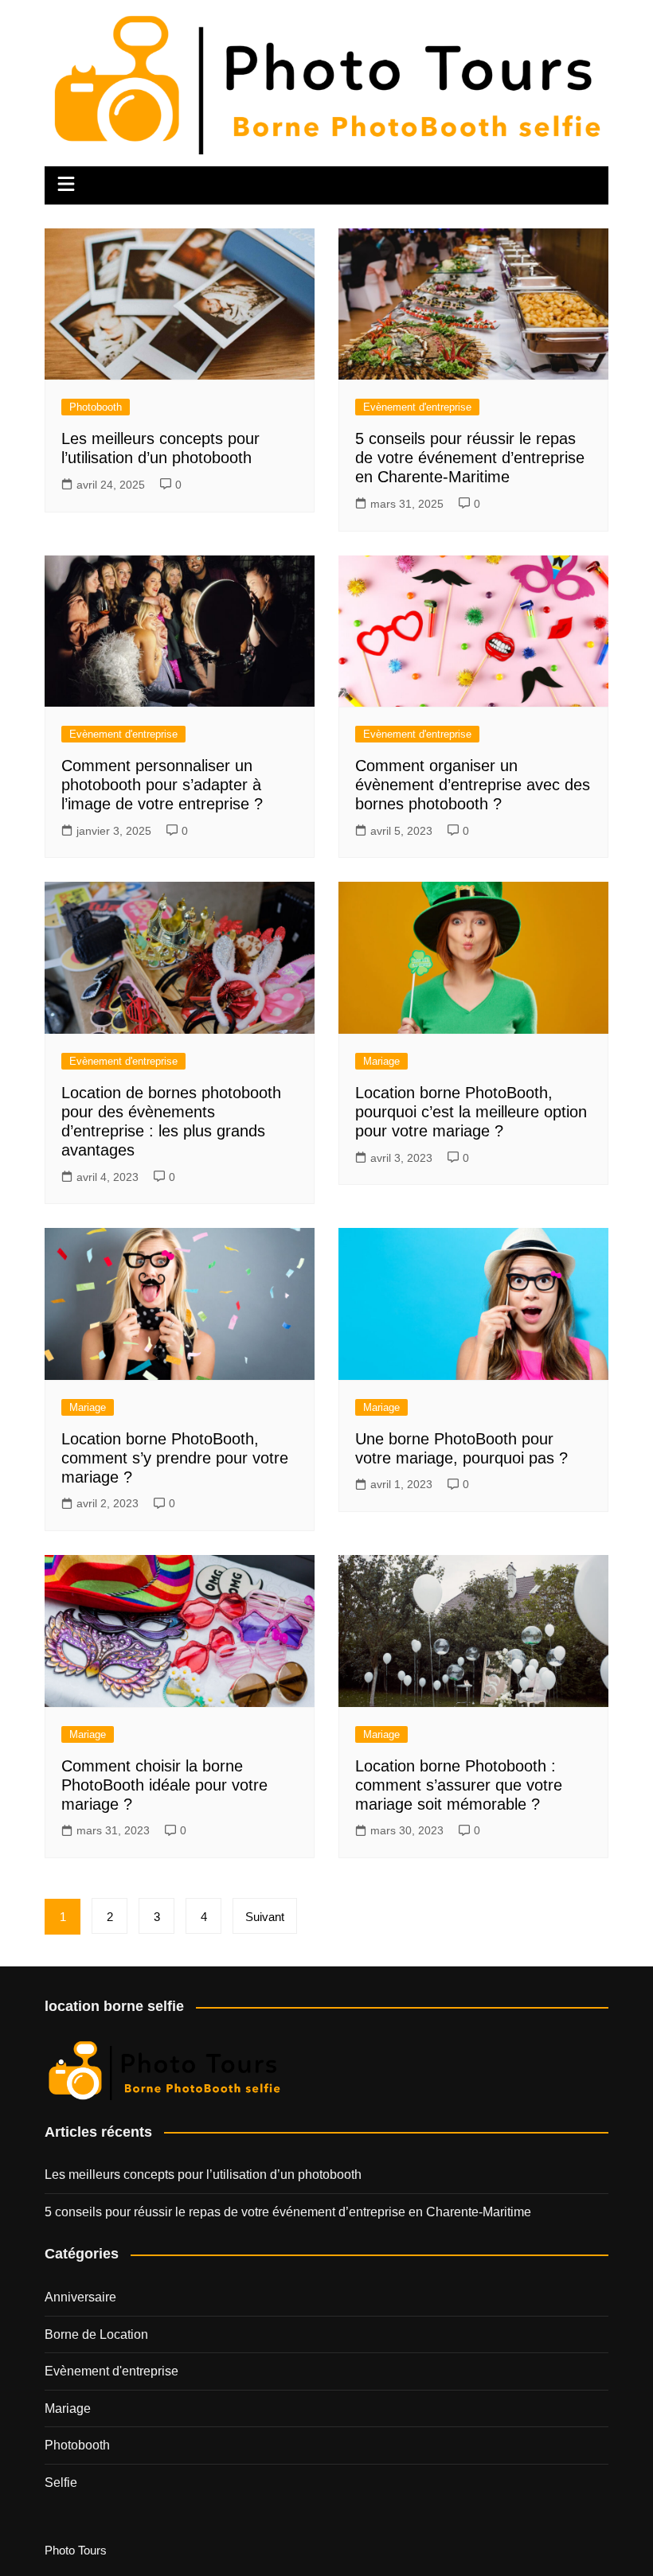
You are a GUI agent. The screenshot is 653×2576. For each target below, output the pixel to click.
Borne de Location (96, 2334)
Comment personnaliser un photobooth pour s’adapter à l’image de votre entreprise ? (162, 785)
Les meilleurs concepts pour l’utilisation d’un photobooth (203, 2175)
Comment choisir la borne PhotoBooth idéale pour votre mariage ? (164, 1785)
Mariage (381, 1061)
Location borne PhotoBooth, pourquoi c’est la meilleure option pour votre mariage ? (471, 1112)
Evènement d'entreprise (417, 407)
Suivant (265, 1917)
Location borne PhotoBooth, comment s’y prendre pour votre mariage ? (175, 1458)
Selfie (61, 2482)
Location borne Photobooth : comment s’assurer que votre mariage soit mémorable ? (459, 1785)
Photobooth (96, 407)
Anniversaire (80, 2297)
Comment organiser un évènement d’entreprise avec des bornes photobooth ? (473, 785)
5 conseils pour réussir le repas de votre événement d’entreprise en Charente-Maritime (470, 458)
